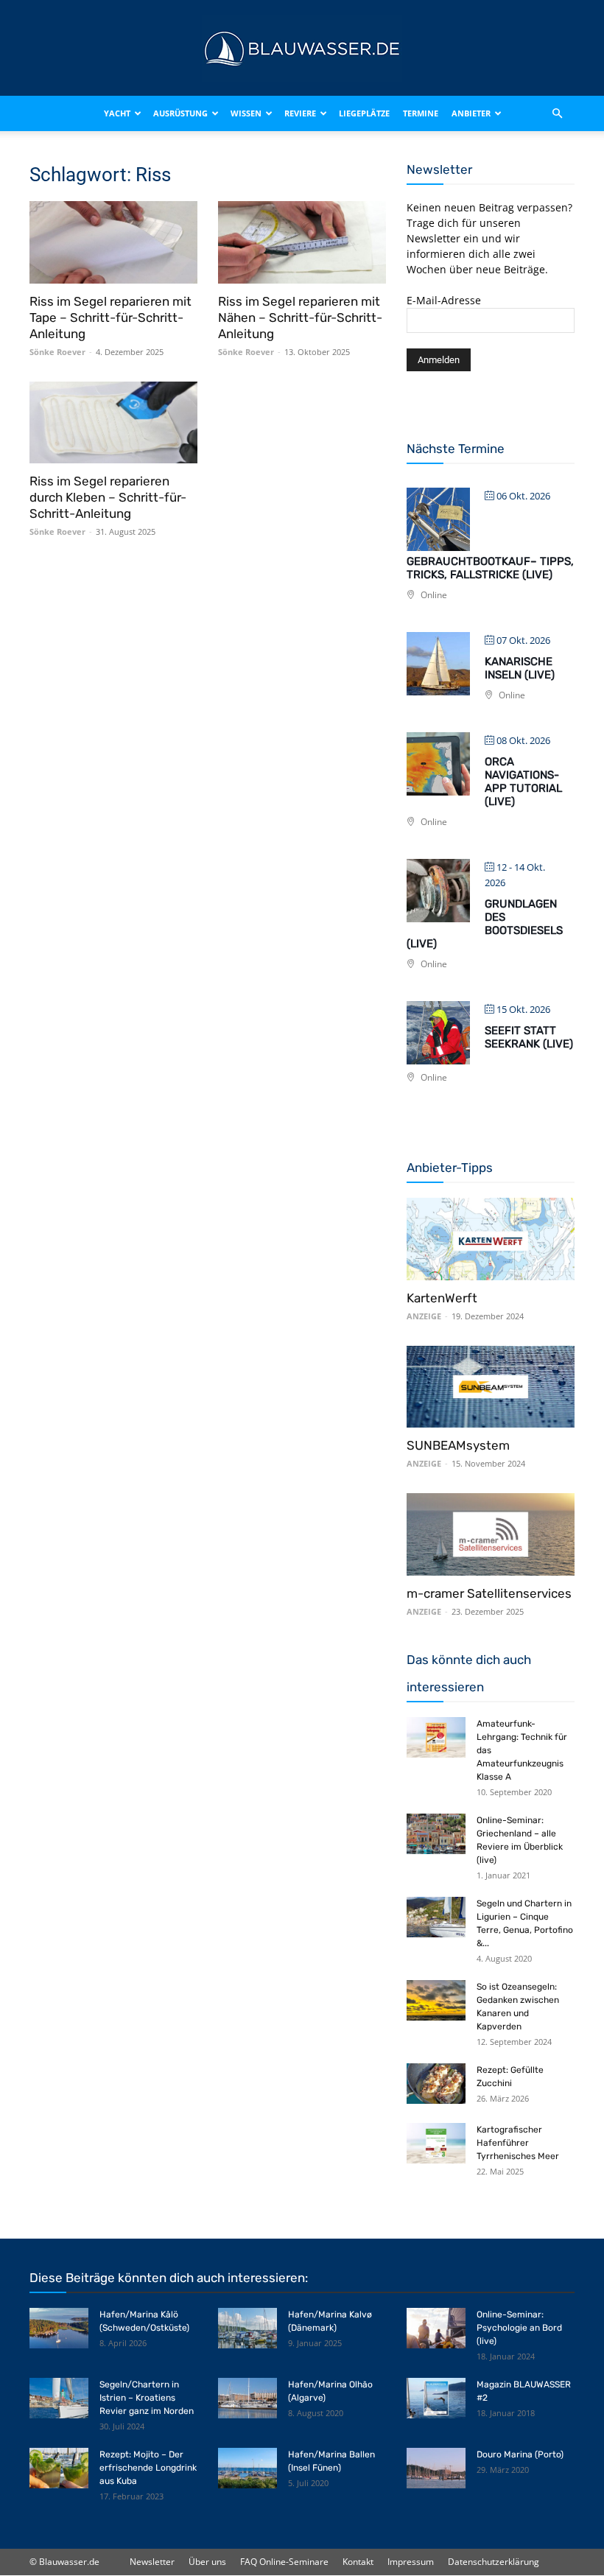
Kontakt (358, 2562)
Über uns (207, 2562)
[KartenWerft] (491, 1239)
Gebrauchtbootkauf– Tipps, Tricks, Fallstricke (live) (490, 568)
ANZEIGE (424, 1316)
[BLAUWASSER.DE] (302, 49)
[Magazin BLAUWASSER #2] (436, 2398)
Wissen (246, 113)
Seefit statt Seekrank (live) (529, 1037)
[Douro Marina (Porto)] (436, 2468)
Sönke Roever (57, 352)
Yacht (117, 113)
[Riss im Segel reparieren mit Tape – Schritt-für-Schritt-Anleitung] (113, 242)
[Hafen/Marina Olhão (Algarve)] (247, 2398)
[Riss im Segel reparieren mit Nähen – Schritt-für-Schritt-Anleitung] (302, 242)
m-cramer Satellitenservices (489, 1593)
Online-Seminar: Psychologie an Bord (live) (519, 2328)
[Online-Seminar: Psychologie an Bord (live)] (436, 2328)
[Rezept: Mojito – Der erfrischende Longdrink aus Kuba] (59, 2468)
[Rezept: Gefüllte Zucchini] (436, 2084)
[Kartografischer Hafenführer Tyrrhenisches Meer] (436, 2143)
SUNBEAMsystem (458, 1445)
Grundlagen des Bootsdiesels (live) (485, 924)
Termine (421, 113)
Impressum (411, 2562)
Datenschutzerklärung (494, 2562)
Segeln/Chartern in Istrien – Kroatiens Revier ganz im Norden (147, 2398)
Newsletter (152, 2562)
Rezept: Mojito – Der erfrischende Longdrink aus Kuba (148, 2468)
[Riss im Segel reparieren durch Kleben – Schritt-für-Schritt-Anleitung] (113, 423)
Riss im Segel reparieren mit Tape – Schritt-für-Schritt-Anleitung (110, 317)
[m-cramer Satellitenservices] (491, 1534)
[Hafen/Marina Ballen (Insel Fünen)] (247, 2468)
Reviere (300, 113)
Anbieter (471, 113)
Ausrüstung (180, 113)
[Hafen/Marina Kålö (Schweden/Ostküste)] (59, 2328)
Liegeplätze (364, 113)
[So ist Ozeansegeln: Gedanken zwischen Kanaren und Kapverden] (436, 2000)
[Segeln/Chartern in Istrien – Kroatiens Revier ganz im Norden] (59, 2398)
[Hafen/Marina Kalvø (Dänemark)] (247, 2328)
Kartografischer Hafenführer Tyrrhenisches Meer (518, 2143)
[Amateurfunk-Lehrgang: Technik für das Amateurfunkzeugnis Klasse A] (436, 1737)
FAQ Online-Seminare (284, 2562)
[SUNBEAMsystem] (491, 1387)
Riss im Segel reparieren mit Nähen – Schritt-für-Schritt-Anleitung (300, 317)
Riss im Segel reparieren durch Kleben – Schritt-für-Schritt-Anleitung (108, 497)
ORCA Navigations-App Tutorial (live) (523, 782)
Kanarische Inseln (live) (520, 668)
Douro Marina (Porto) (520, 2454)
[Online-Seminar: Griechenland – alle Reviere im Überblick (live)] (436, 1834)
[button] (557, 113)
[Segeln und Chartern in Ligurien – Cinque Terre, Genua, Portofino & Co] (436, 1917)
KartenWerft (442, 1298)
